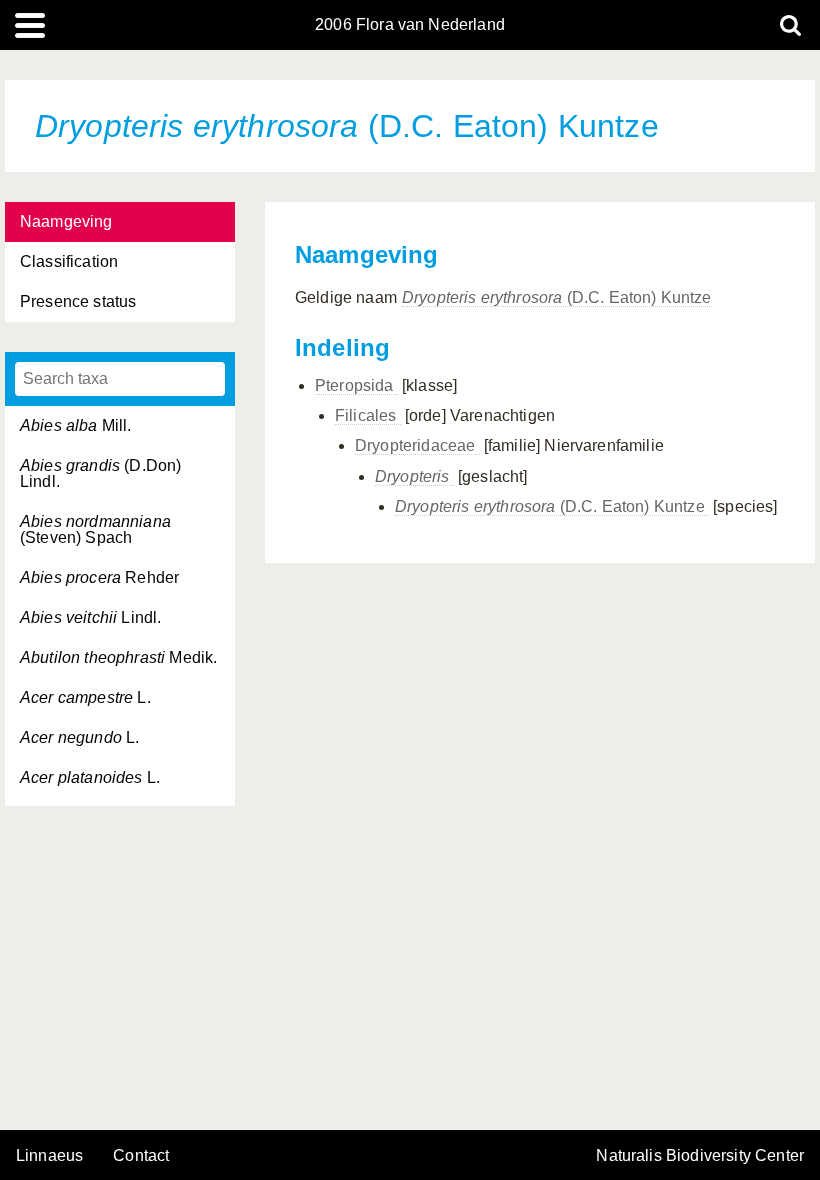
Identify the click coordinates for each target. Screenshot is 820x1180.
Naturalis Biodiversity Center (700, 1156)
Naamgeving (66, 221)
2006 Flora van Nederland (410, 25)
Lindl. (90, 617)
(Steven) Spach (95, 529)
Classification (69, 261)
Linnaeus (49, 1156)
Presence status (78, 301)
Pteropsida (356, 385)
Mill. (76, 425)
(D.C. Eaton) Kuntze (557, 297)
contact (141, 1155)
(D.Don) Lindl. (100, 473)
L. (85, 697)
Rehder (99, 577)
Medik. (118, 657)
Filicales (368, 415)
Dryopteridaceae (417, 445)
